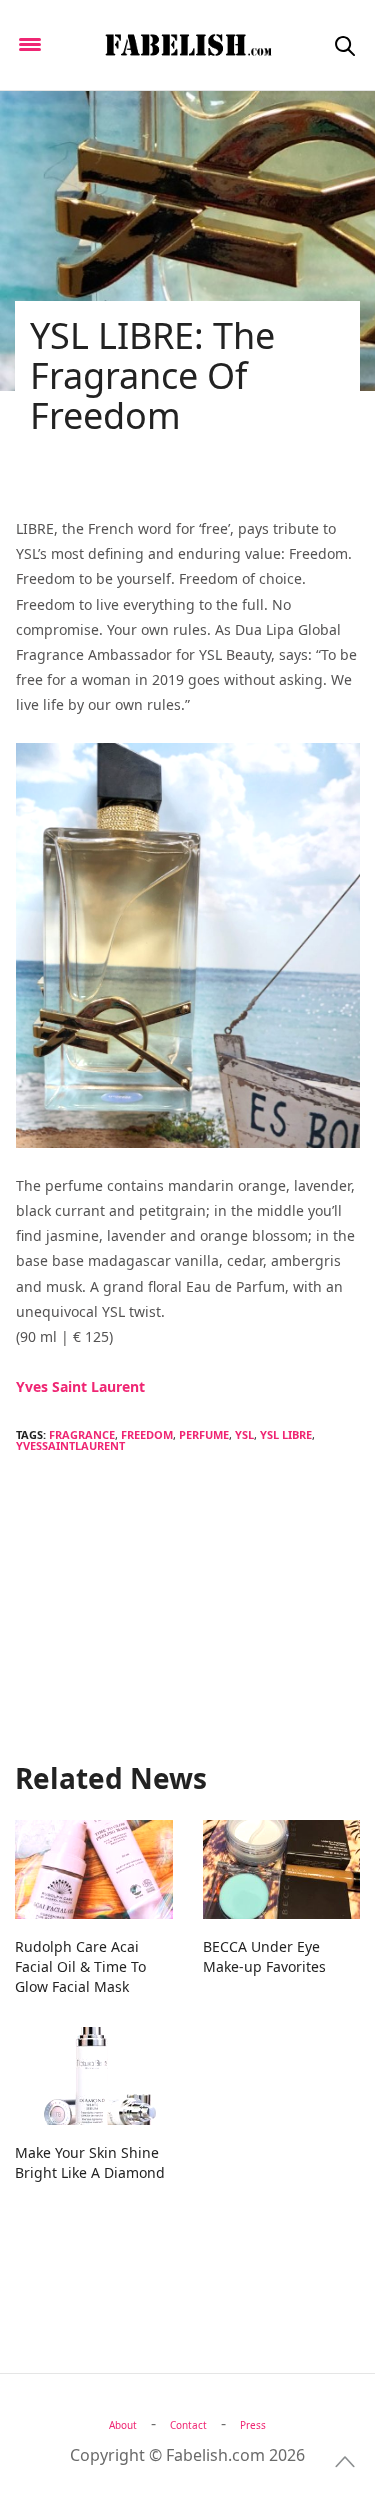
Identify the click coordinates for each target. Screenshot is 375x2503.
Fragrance (82, 1434)
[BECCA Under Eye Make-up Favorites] (282, 1869)
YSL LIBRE (286, 1434)
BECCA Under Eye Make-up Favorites (264, 1956)
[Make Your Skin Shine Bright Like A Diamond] (94, 2076)
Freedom (147, 1434)
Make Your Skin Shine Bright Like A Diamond (90, 2162)
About (123, 2425)
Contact (188, 2425)
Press (253, 2425)
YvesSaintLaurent (70, 1445)
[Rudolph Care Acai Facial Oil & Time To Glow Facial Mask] (94, 1869)
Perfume (204, 1434)
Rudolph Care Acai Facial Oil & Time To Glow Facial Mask (80, 1966)
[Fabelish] (187, 45)
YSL (244, 1434)
